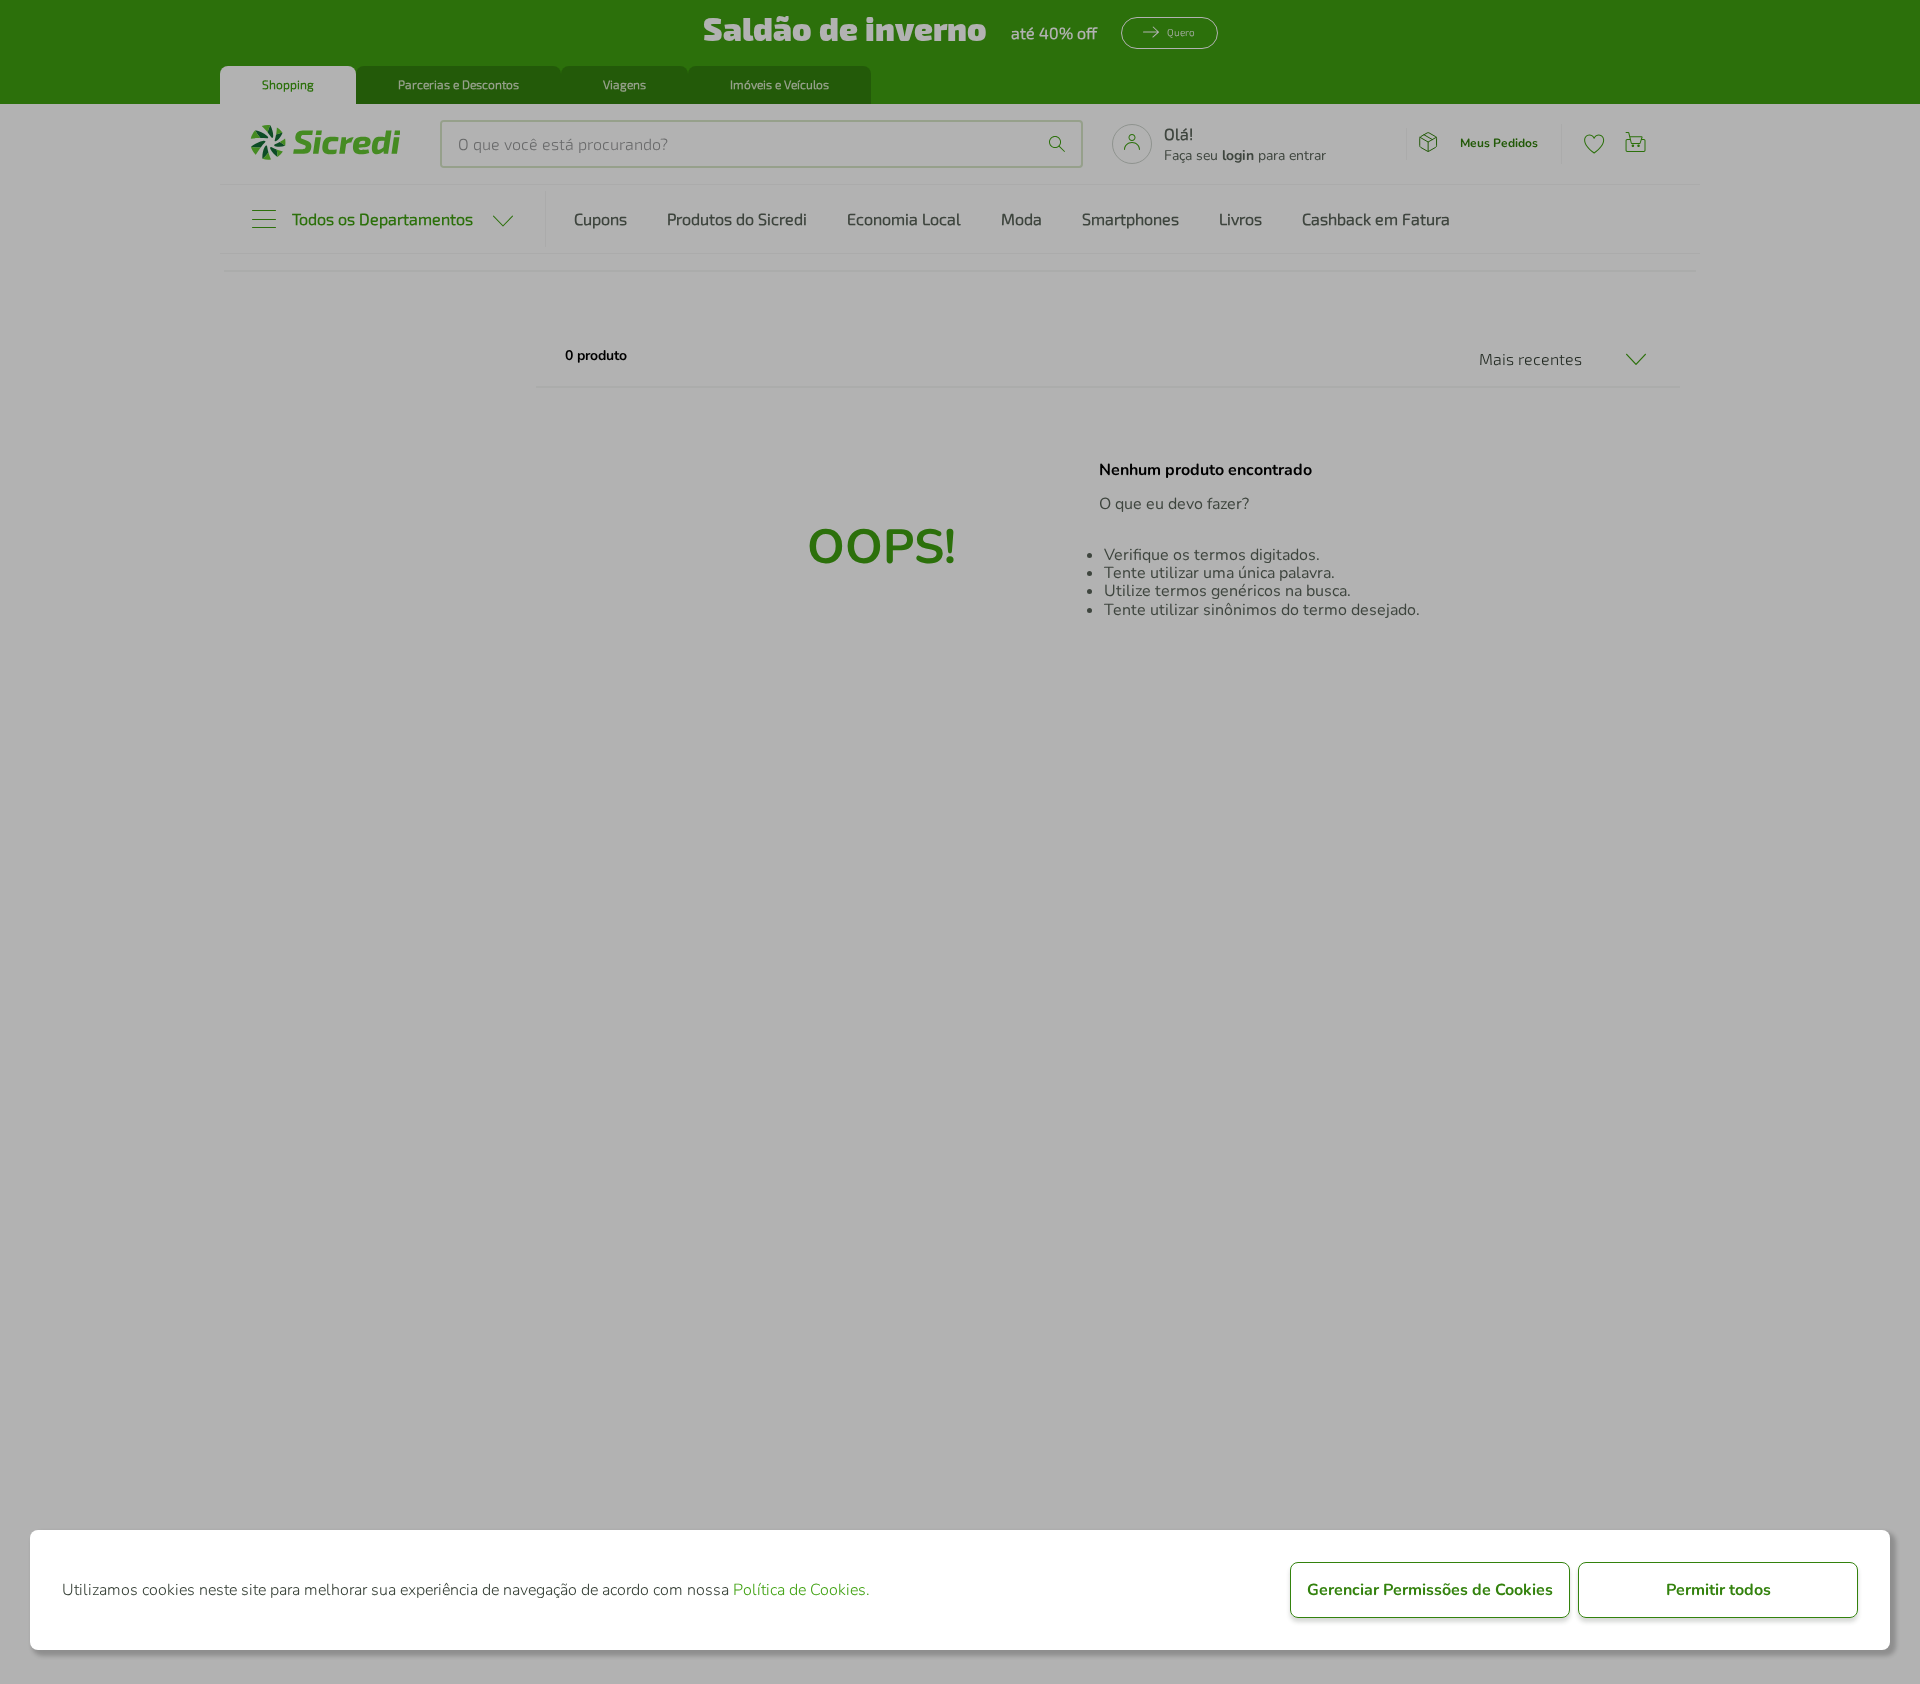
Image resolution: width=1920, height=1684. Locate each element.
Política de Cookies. (801, 1590)
